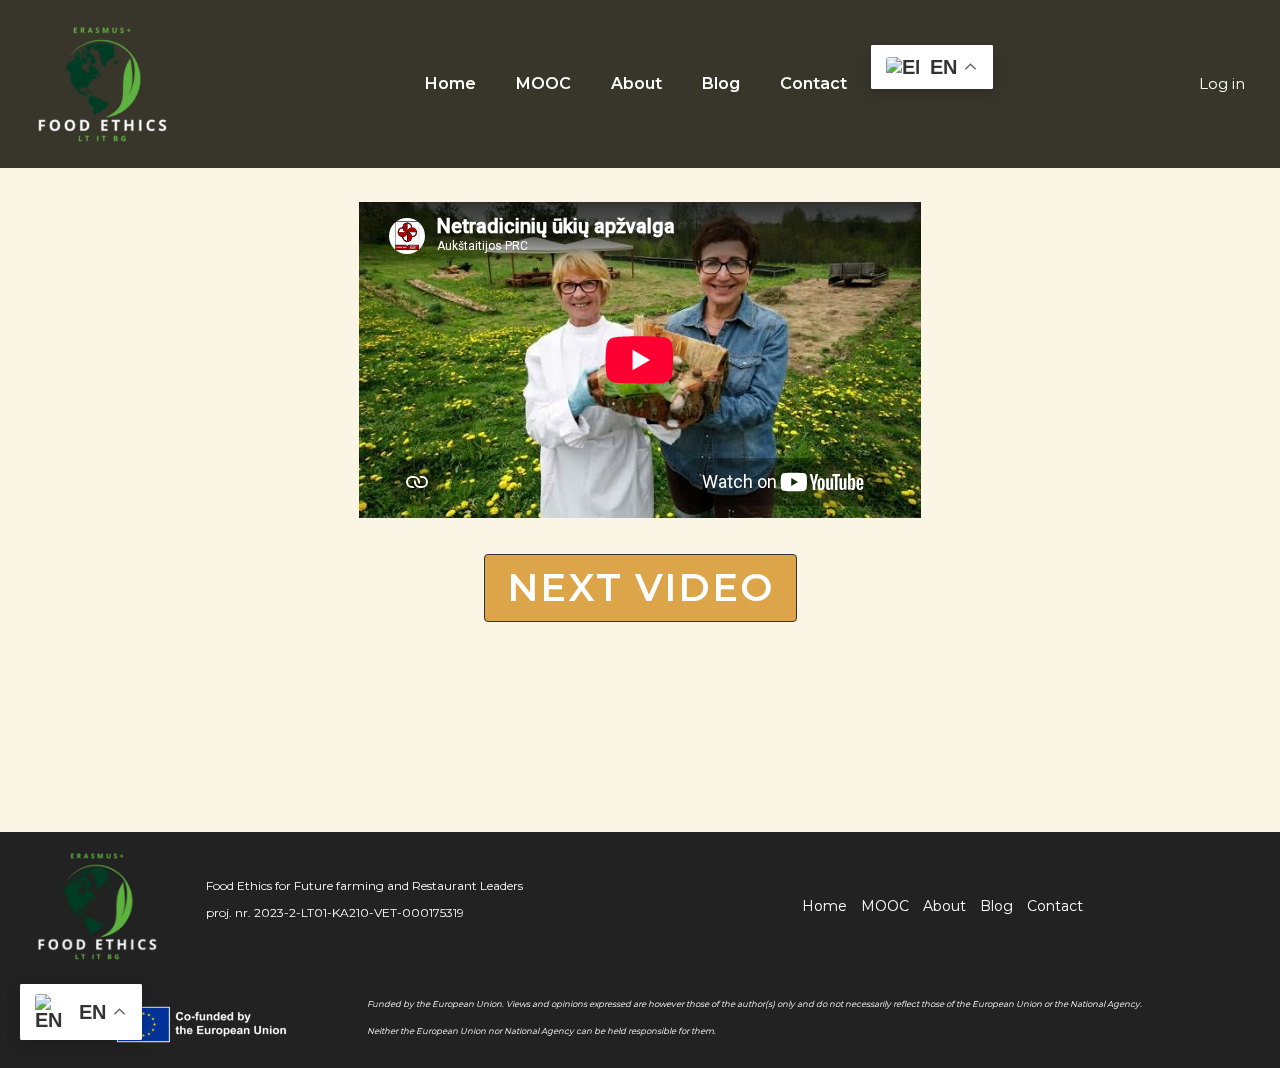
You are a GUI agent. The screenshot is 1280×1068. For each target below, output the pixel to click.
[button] (640, 588)
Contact (813, 83)
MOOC (543, 83)
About (636, 83)
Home (450, 83)
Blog (721, 83)
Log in (1222, 83)
